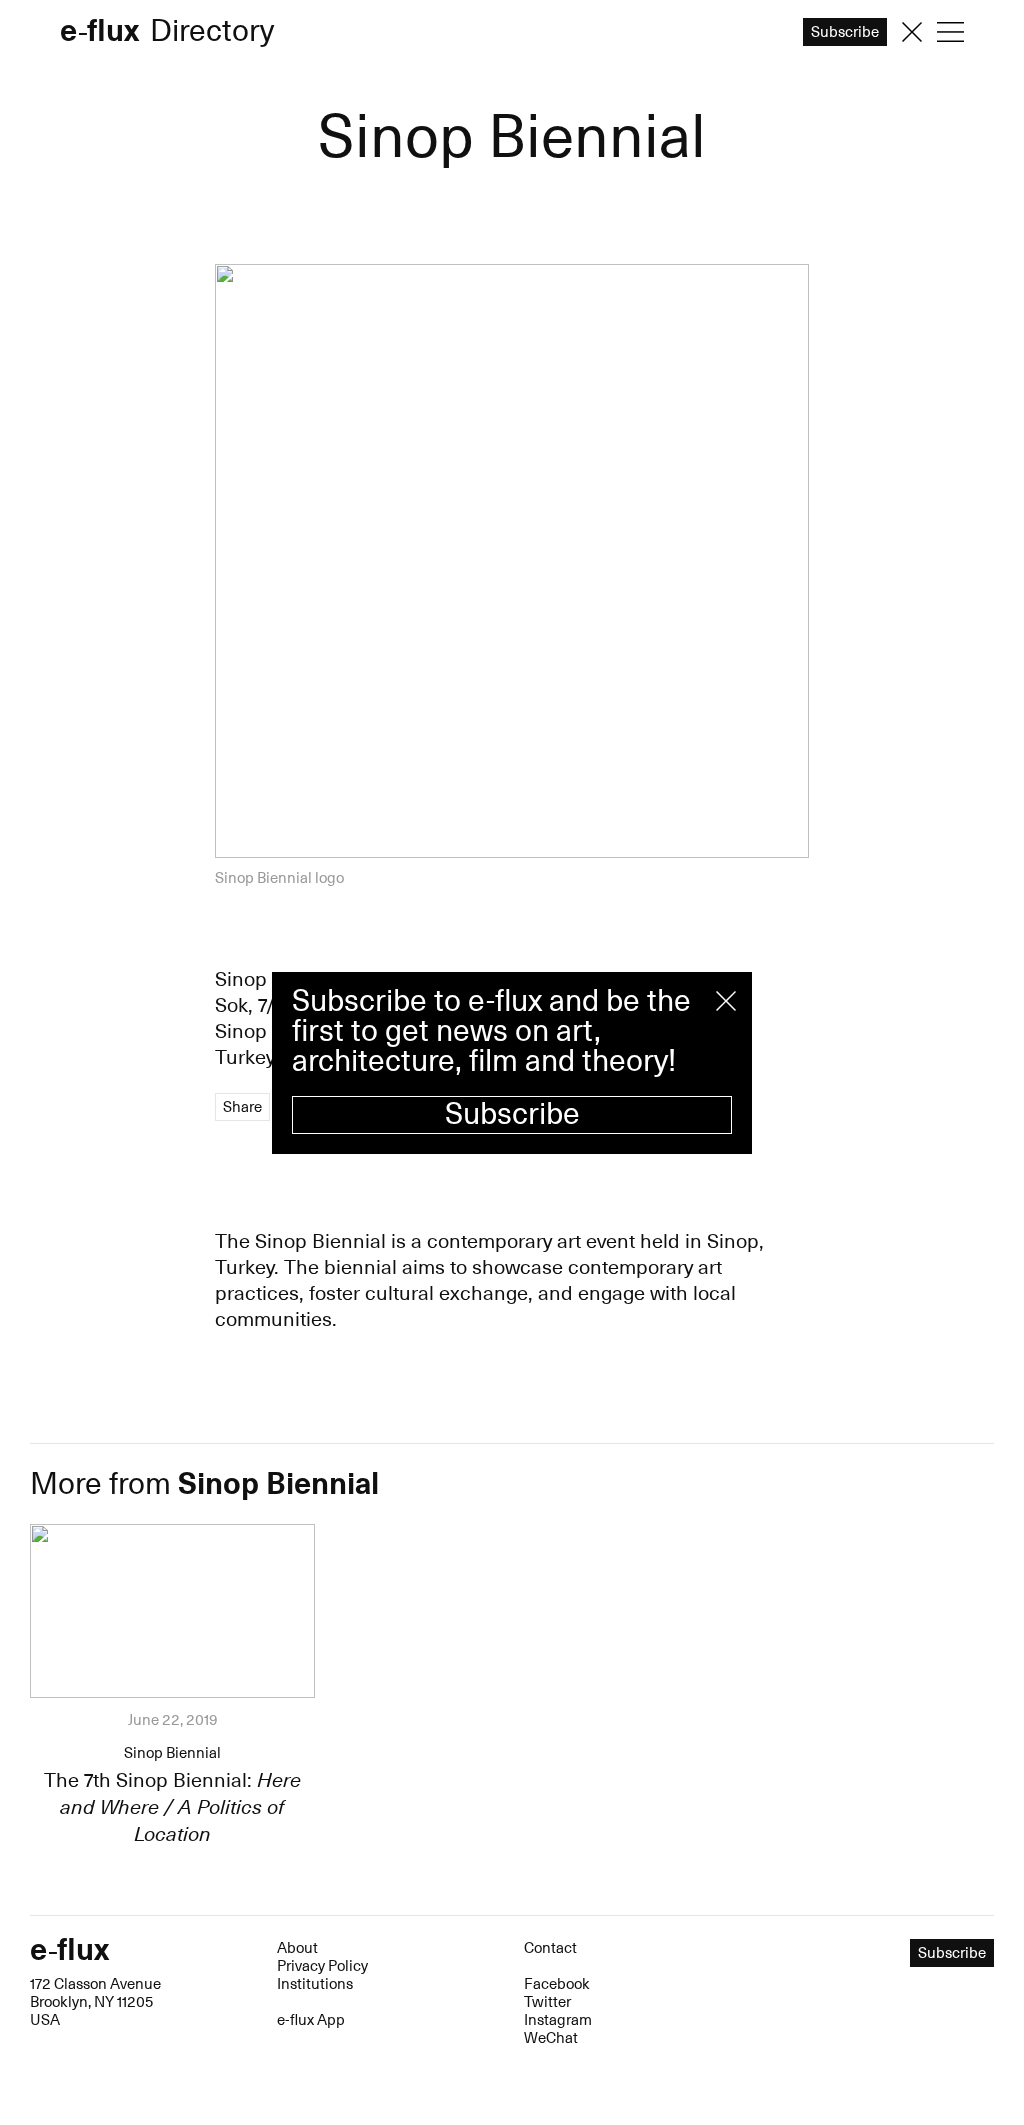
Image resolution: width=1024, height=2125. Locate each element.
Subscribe (512, 1114)
